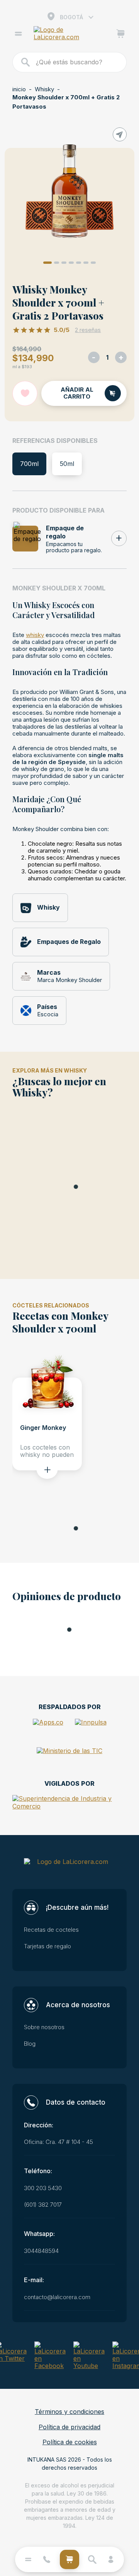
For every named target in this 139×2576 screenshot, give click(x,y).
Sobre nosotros (44, 2027)
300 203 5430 (43, 2188)
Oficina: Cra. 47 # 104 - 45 (58, 2142)
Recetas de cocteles (51, 1930)
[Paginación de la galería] (47, 263)
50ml (67, 464)
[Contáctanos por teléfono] (47, 2559)
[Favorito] (25, 393)
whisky (35, 635)
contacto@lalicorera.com (57, 2297)
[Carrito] (121, 35)
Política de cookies (70, 2442)
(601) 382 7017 (43, 2205)
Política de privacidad (69, 2427)
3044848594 (41, 2251)
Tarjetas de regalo (47, 1946)
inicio (19, 89)
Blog (30, 2044)
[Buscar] (26, 62)
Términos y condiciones (69, 2412)
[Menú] (18, 35)
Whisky (44, 89)
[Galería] (69, 192)
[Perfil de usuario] (111, 2559)
